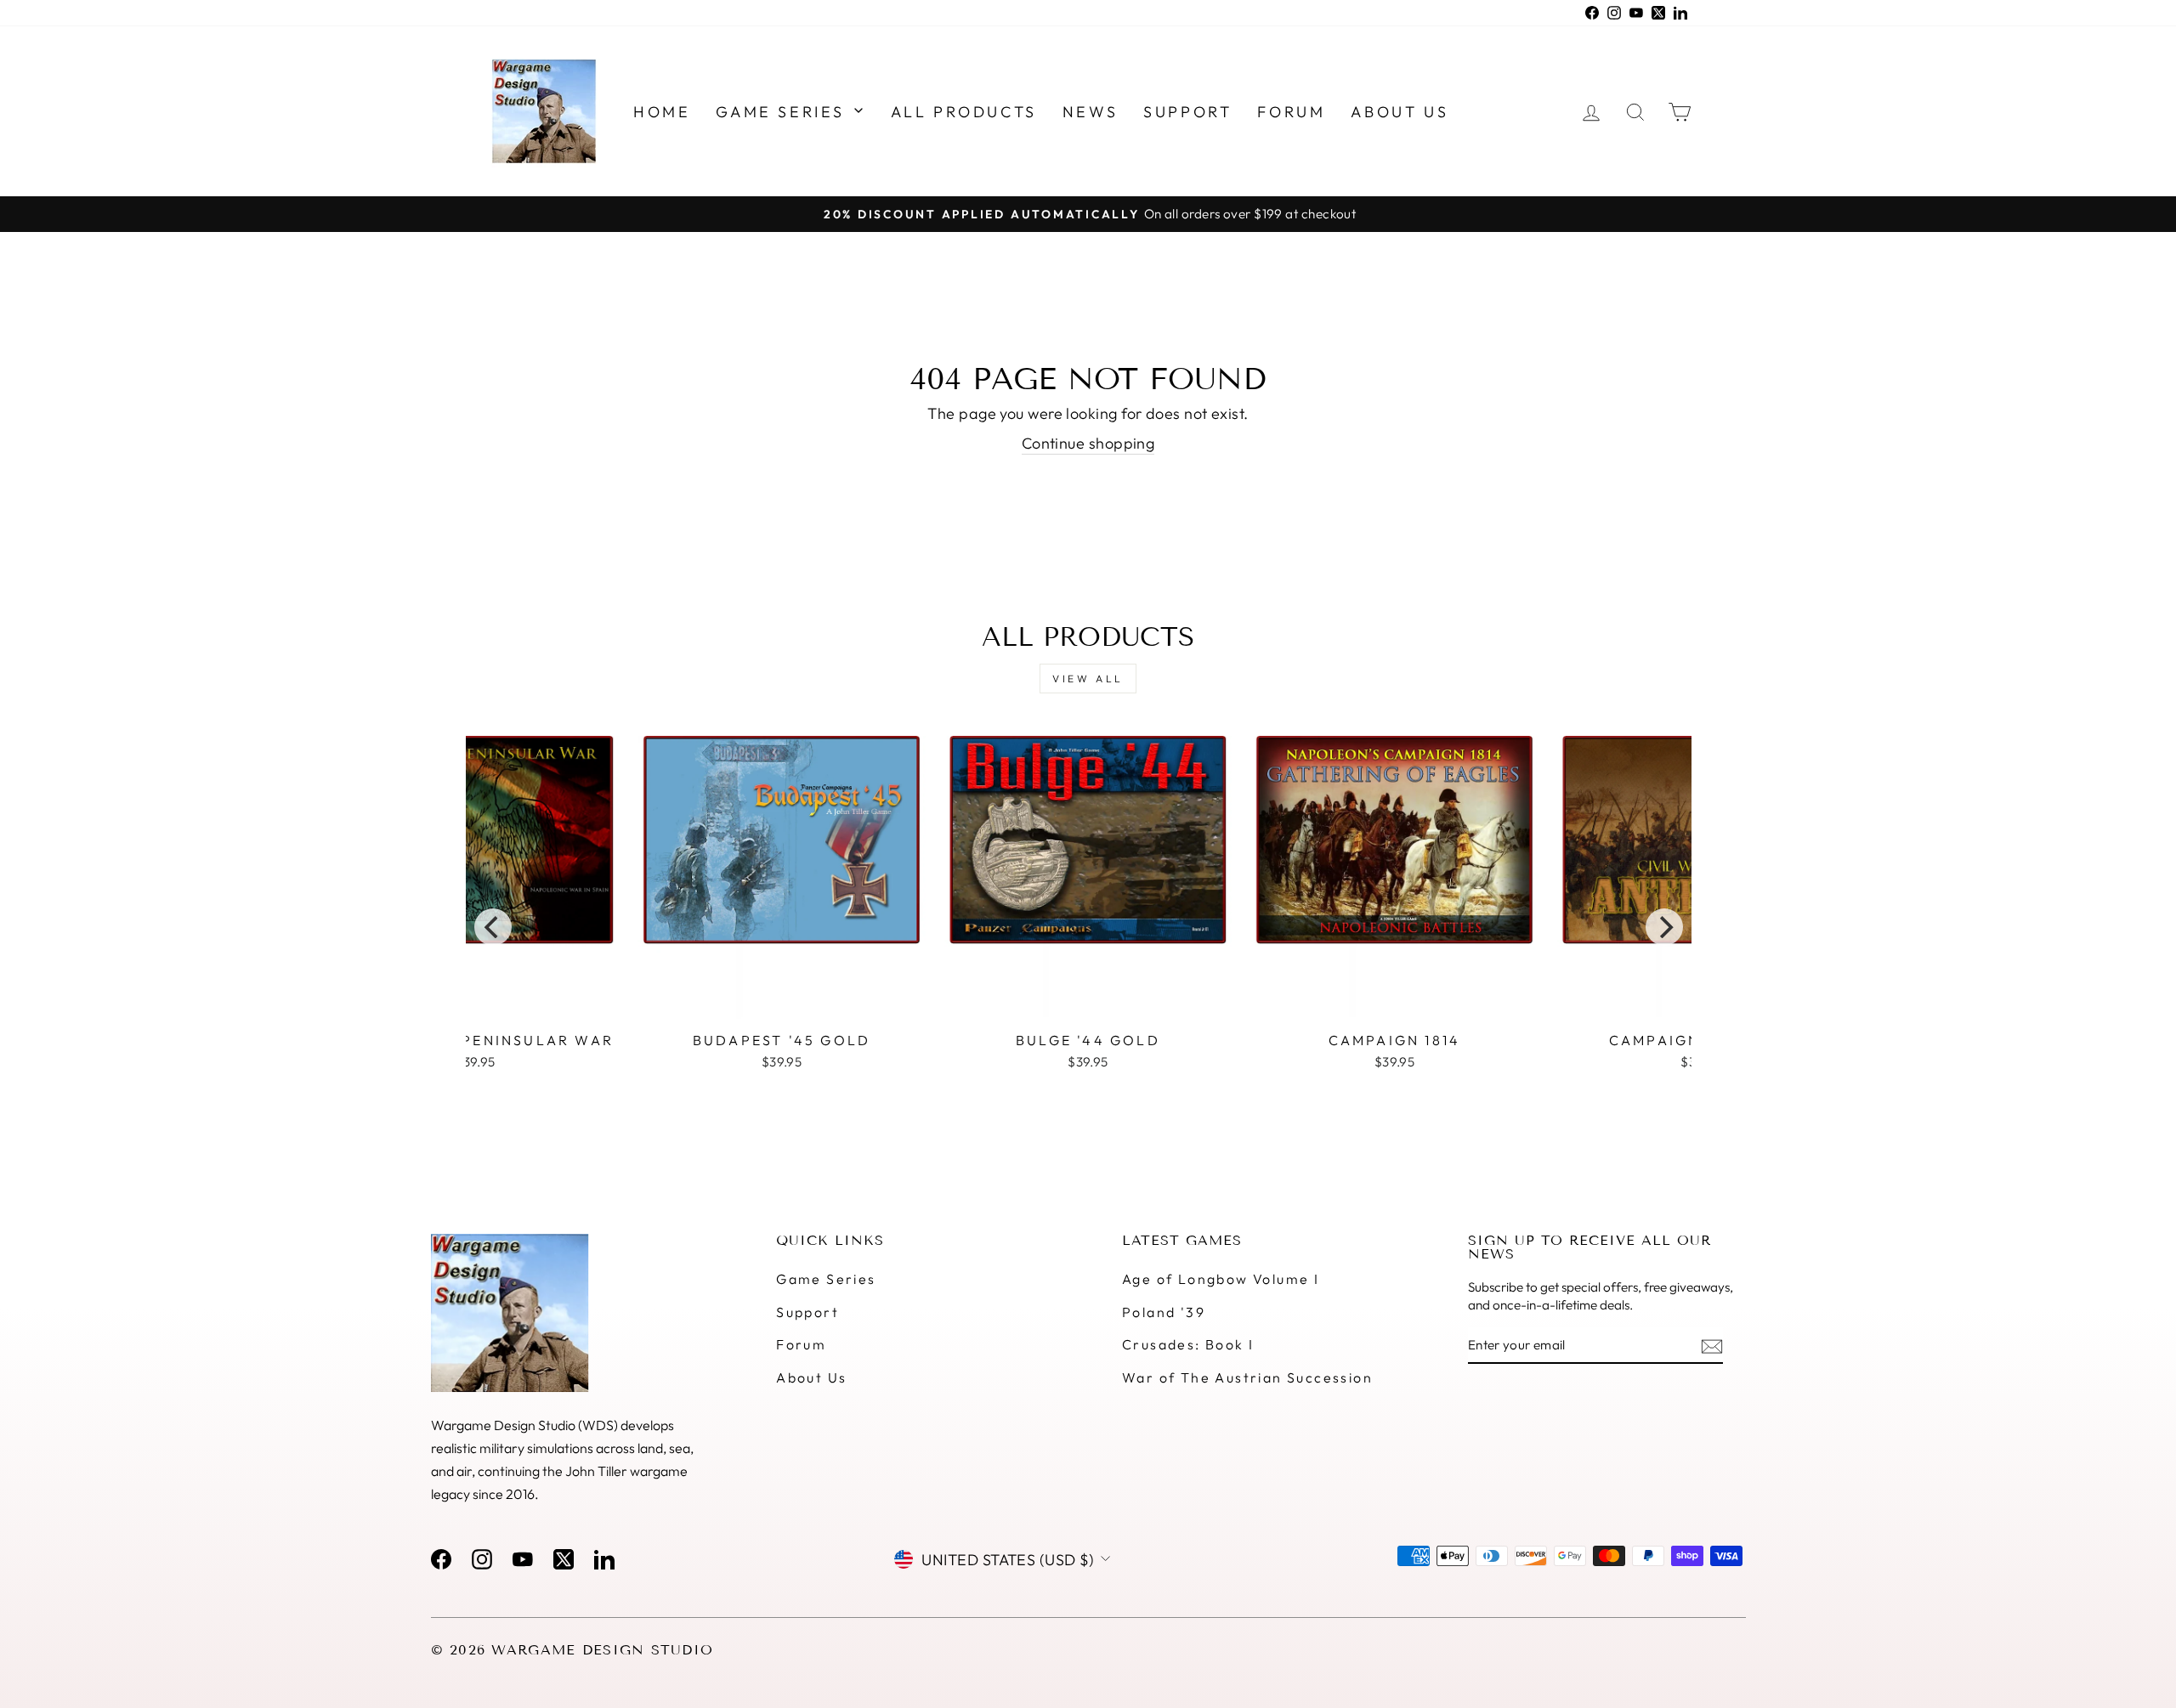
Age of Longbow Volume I (1221, 1279)
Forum (1291, 112)
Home (662, 112)
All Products (964, 112)
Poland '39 (1164, 1312)
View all (1088, 679)
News (1090, 112)
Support (1187, 112)
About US (1400, 112)
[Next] (1664, 927)
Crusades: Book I (1188, 1344)
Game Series (783, 112)
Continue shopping (1088, 443)
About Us (811, 1377)
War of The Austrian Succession (1247, 1377)
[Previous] (493, 927)
